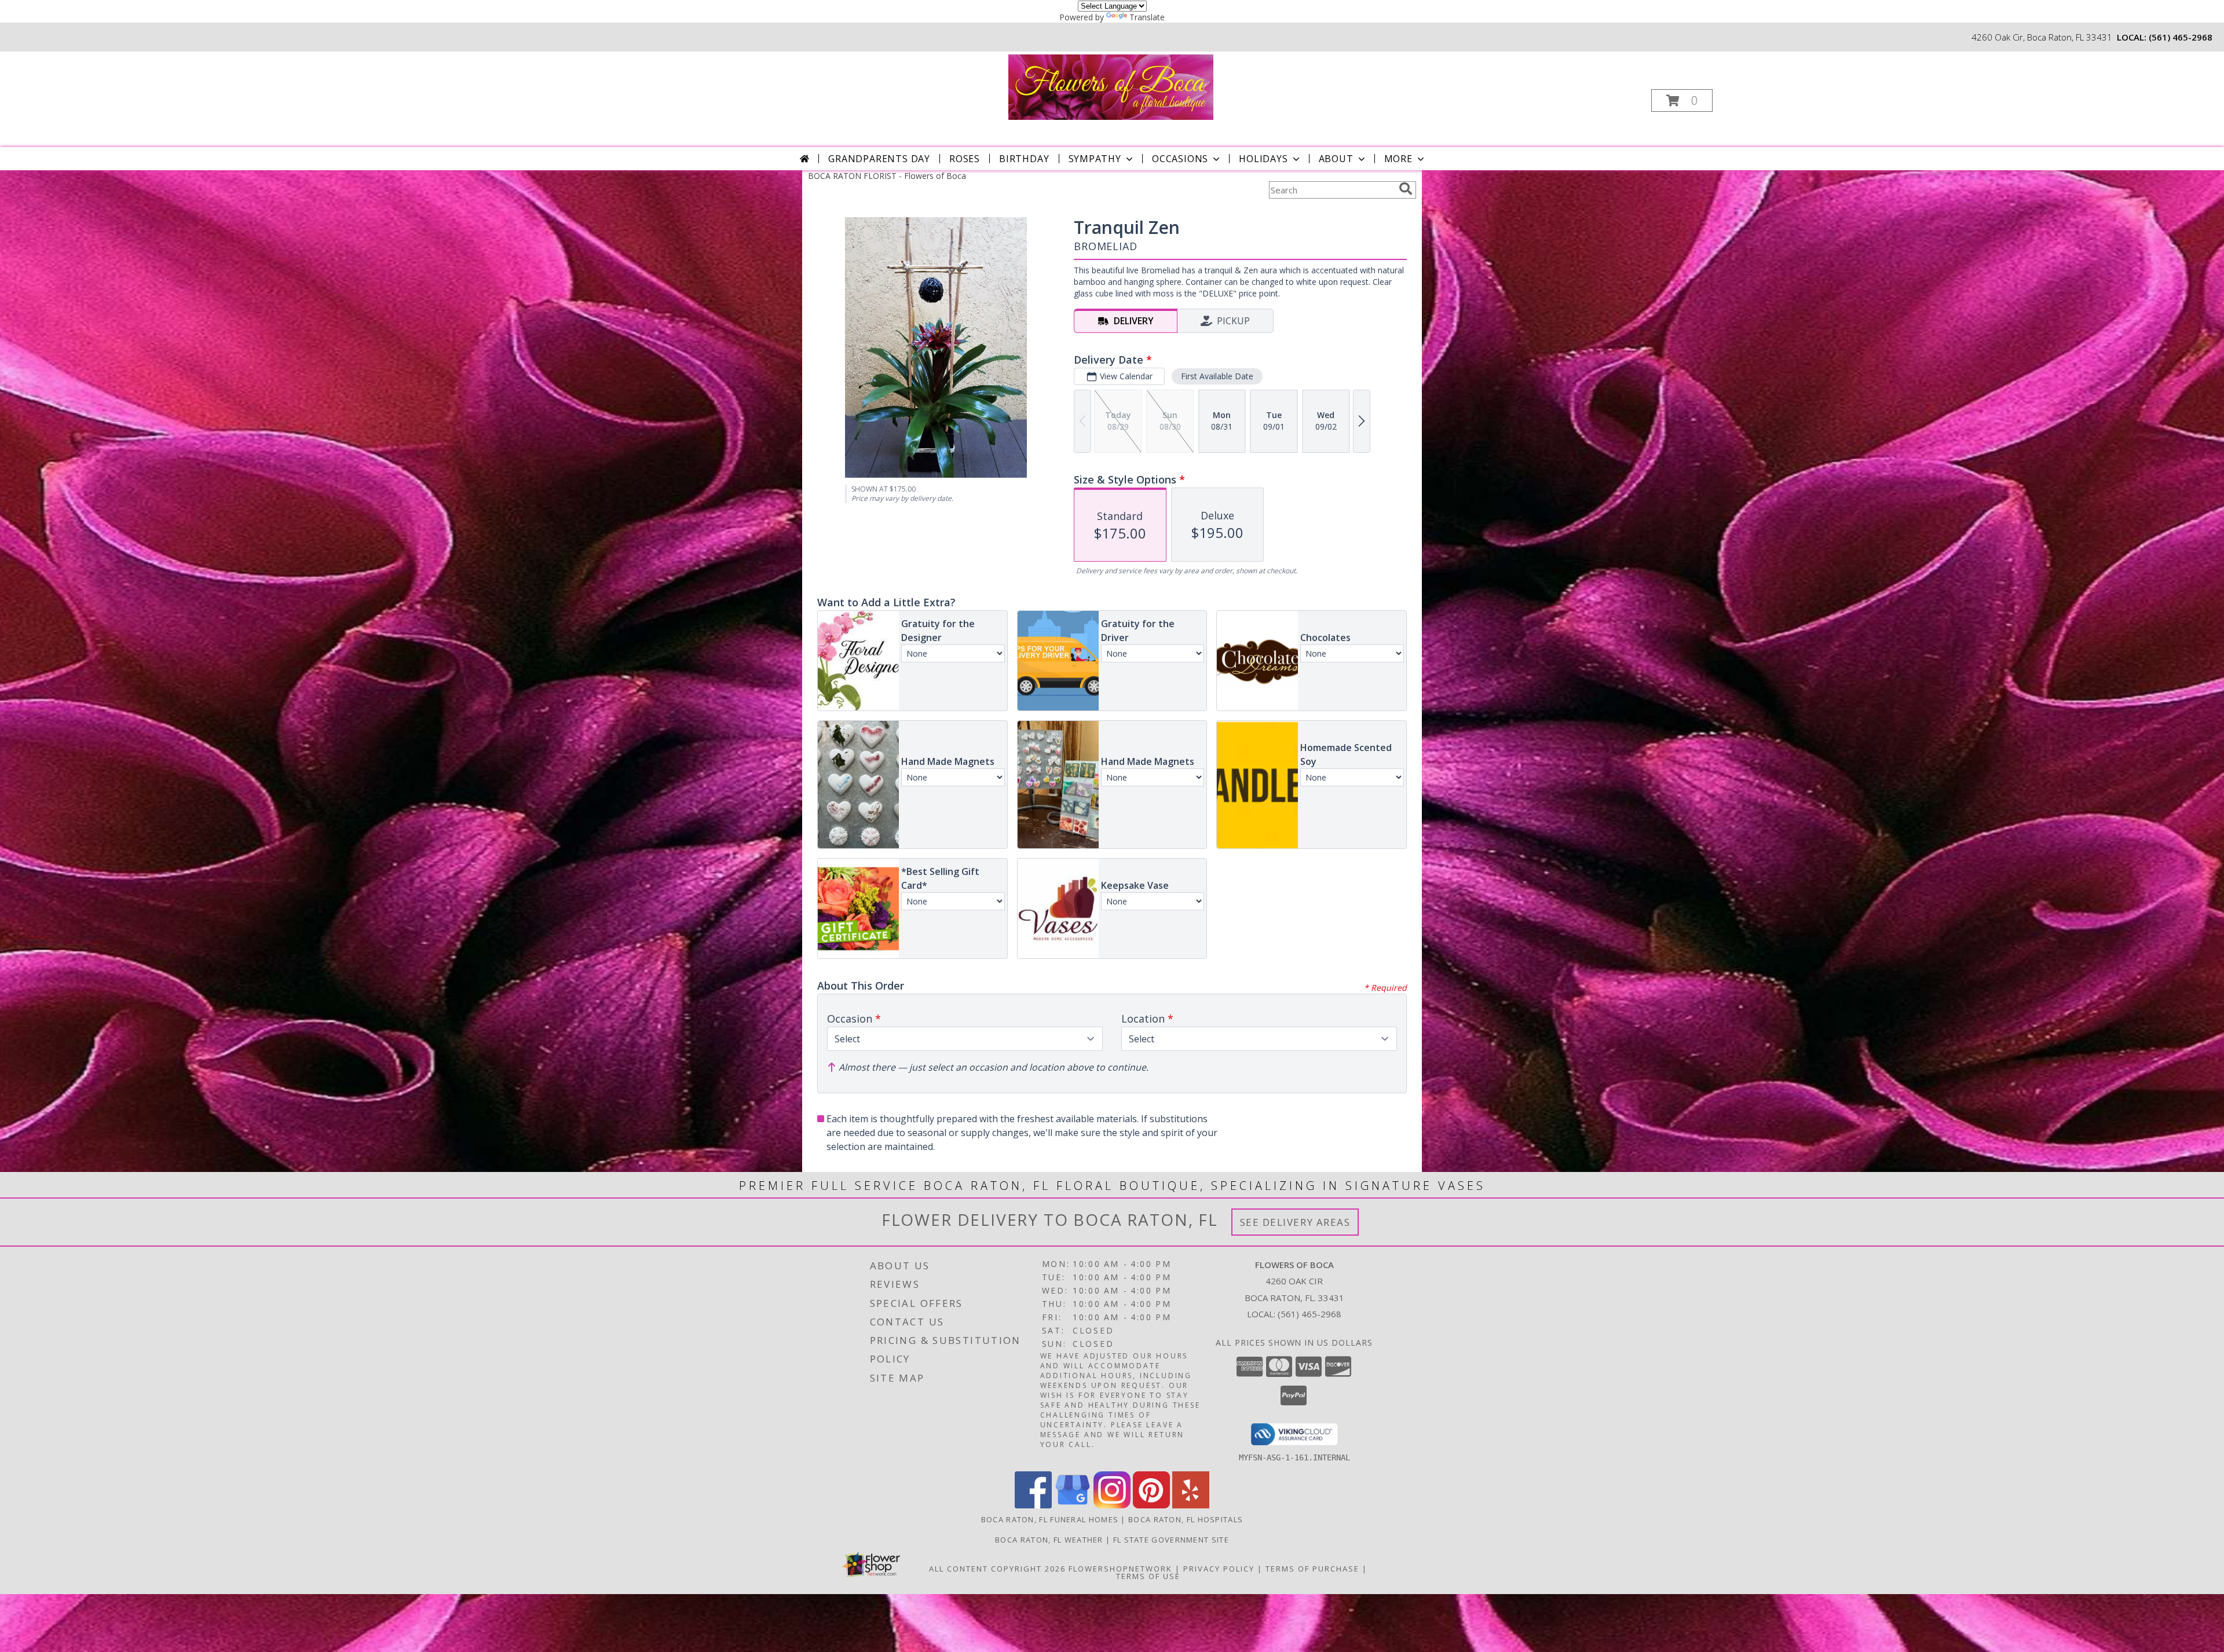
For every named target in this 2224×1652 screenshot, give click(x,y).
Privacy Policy (1219, 1569)
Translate (1147, 17)
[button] (1682, 100)
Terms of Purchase (1312, 1569)
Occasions (1180, 159)
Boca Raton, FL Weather (1049, 1540)
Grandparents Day (879, 159)
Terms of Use (1148, 1576)
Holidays (1263, 159)
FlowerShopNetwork (1120, 1569)
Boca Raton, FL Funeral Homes (1050, 1519)
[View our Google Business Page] (1073, 1505)
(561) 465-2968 (2181, 37)
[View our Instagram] (1112, 1505)
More (1398, 159)
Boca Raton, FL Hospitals (1186, 1519)
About (1336, 159)
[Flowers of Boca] (1111, 86)
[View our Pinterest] (1151, 1505)
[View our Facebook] (1033, 1505)
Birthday (1024, 159)
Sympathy (1095, 159)
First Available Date (1217, 376)
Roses (965, 159)
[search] (1406, 189)
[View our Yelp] (1191, 1505)
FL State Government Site (1171, 1540)
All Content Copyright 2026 (997, 1569)
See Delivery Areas (1295, 1222)
